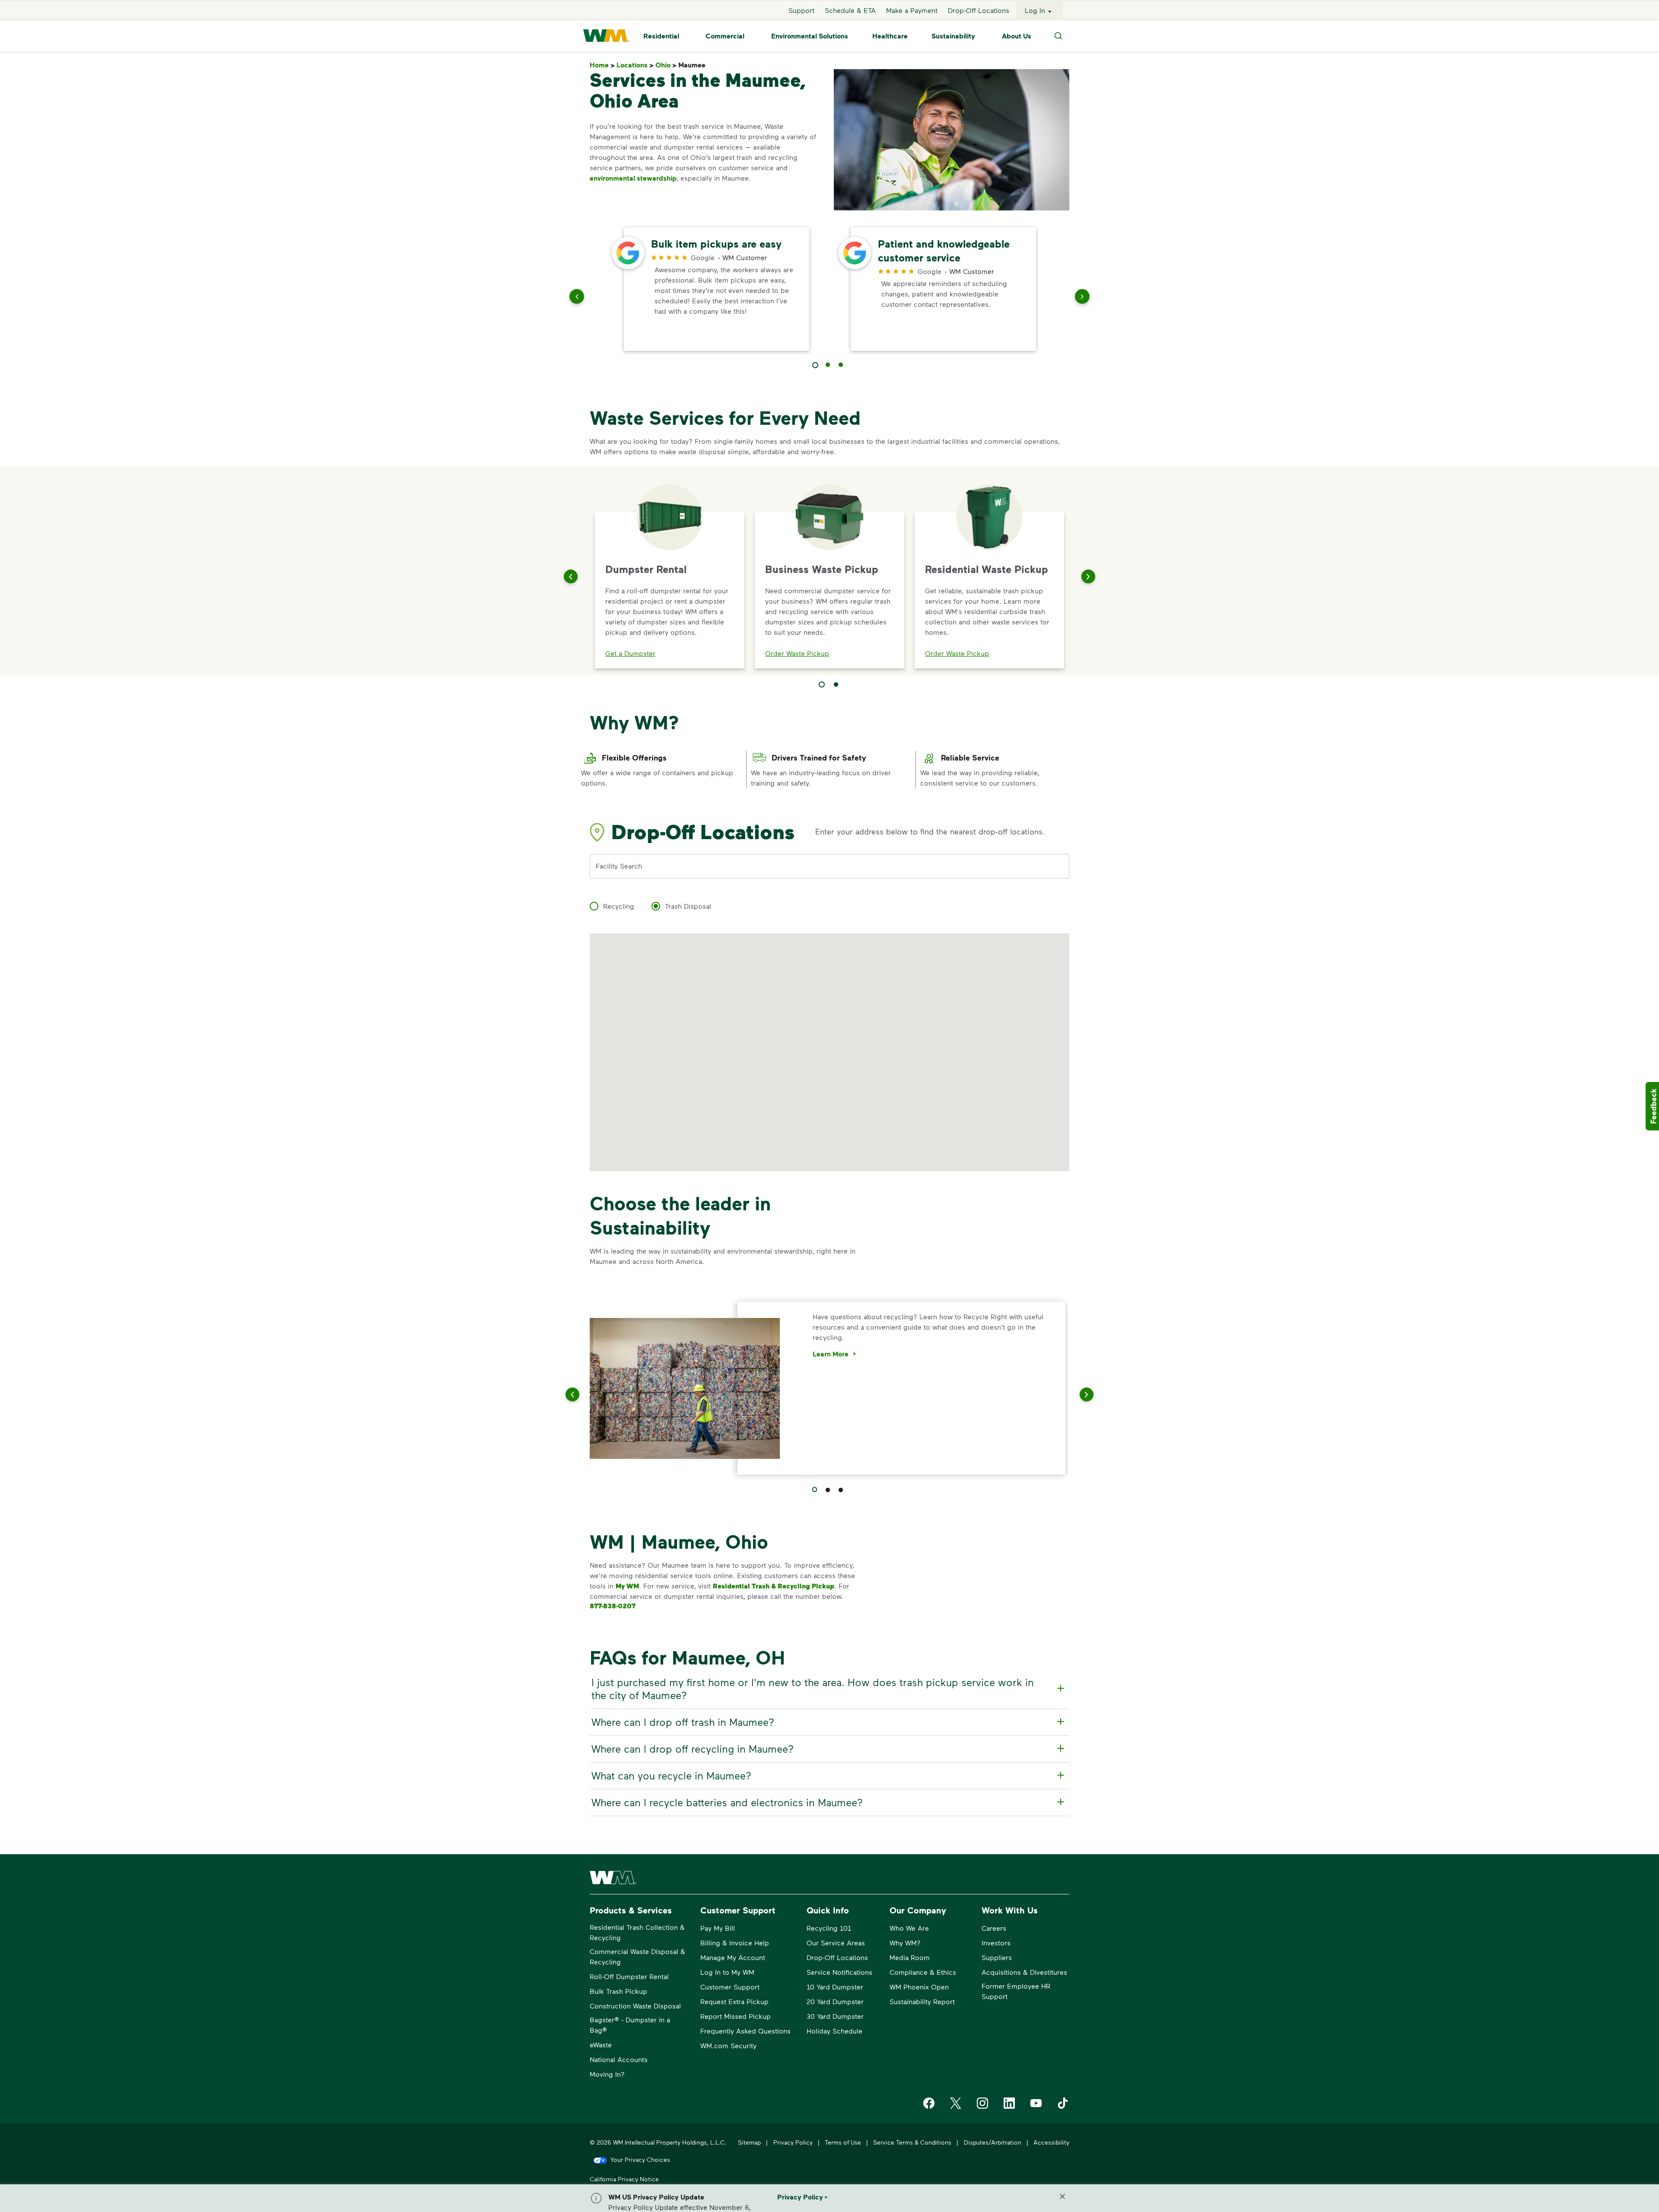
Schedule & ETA (850, 10)
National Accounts (619, 2059)
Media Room (910, 1957)
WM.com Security (728, 2045)
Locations (635, 65)
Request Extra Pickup (734, 2001)
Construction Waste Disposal (635, 2006)
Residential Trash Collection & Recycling (637, 1932)
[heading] (828, 1689)
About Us (1017, 36)
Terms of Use (843, 2142)
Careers (994, 1928)
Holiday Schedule (834, 2031)
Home (602, 65)
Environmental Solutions (810, 36)
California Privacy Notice (624, 2179)
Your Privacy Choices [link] (640, 2159)
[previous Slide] (577, 298)
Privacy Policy (793, 2142)
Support (801, 10)
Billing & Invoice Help (735, 1943)
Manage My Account (733, 1957)
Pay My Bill (718, 1928)
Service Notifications (839, 1972)
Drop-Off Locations (979, 10)
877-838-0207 (613, 1606)
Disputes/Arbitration (993, 2142)
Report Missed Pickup (736, 2016)
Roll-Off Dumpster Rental (629, 1976)
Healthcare (890, 36)
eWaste (601, 2045)
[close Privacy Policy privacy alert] (1062, 2196)
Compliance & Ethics (923, 1972)
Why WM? (905, 1943)
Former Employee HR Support (1016, 1991)
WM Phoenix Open (919, 1987)
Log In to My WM (727, 1972)
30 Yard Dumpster (835, 2016)
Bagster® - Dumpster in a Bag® (630, 2025)
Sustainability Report (922, 2001)
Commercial (725, 36)
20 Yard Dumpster (835, 2001)
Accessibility (1051, 2142)
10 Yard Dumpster (835, 1987)
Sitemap (749, 2142)
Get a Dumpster (630, 653)
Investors (996, 1943)
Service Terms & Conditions (912, 2142)
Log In (1035, 10)
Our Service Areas (836, 1943)
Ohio (666, 65)
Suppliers (997, 1957)
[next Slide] (1082, 298)
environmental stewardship (633, 178)
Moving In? (607, 2074)
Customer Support (730, 1987)
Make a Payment (912, 10)
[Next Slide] (1088, 576)
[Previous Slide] (571, 576)
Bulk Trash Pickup (618, 1991)
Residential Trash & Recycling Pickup (774, 1586)
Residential (661, 36)
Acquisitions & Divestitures (1024, 1972)
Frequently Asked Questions (745, 2031)
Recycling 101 (829, 1928)
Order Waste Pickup (797, 653)
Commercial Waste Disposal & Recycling (637, 1956)
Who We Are (909, 1928)
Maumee (694, 65)
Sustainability (953, 36)
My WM (627, 1586)
